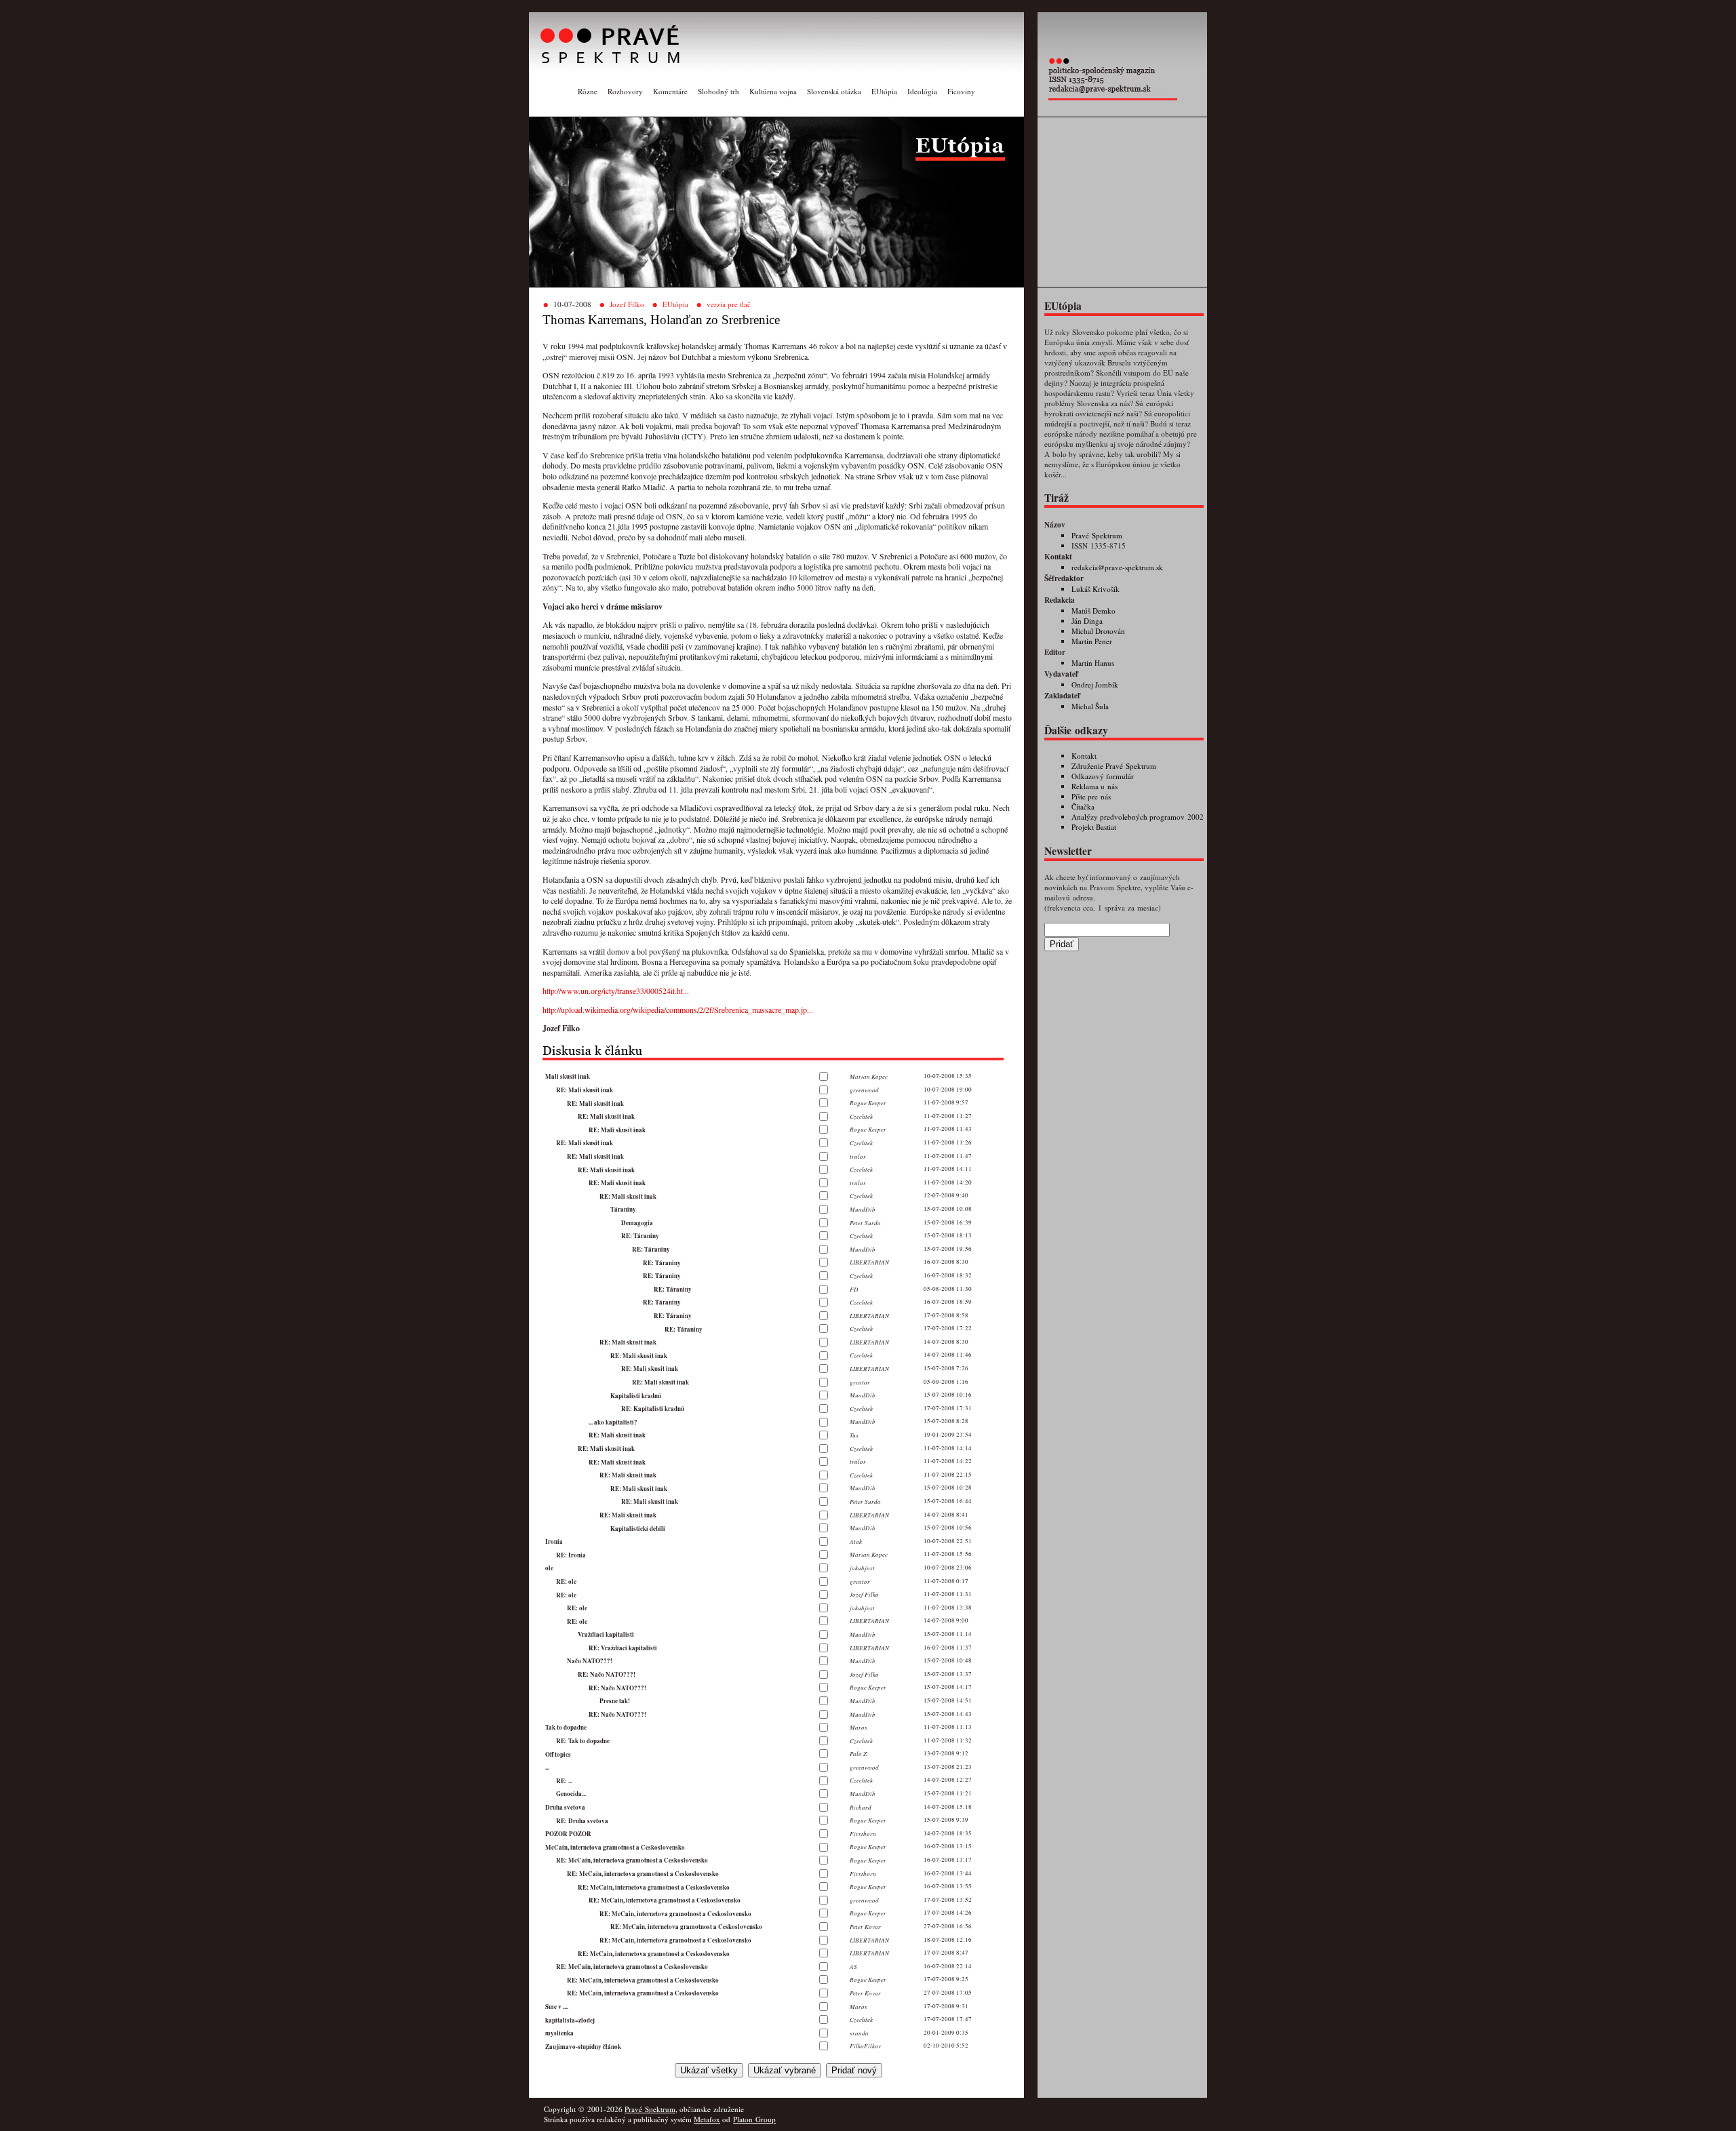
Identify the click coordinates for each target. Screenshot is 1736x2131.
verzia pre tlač (729, 304)
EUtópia (884, 91)
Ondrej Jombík (1095, 684)
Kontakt (1084, 756)
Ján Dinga (1087, 621)
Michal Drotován (1098, 631)
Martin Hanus (1093, 663)
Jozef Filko (627, 304)
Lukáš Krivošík (1096, 589)
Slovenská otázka (834, 91)
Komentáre (670, 91)
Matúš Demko (1093, 611)
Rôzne (588, 91)
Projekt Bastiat (1094, 827)
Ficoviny (961, 91)
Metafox (707, 2119)
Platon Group (754, 2119)
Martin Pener (1092, 641)
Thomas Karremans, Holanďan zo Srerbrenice (661, 320)
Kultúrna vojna (773, 91)
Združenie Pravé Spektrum (1114, 766)
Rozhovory (625, 91)
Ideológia (922, 91)
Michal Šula (1090, 706)
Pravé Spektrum (1097, 535)
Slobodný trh (718, 91)
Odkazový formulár (1103, 776)
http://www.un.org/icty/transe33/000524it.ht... (616, 991)
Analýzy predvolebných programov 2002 (1138, 817)
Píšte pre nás (1091, 796)
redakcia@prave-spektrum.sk (1117, 567)
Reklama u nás (1094, 786)
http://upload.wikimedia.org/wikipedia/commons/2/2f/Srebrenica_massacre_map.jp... (678, 1010)
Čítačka (1083, 806)
